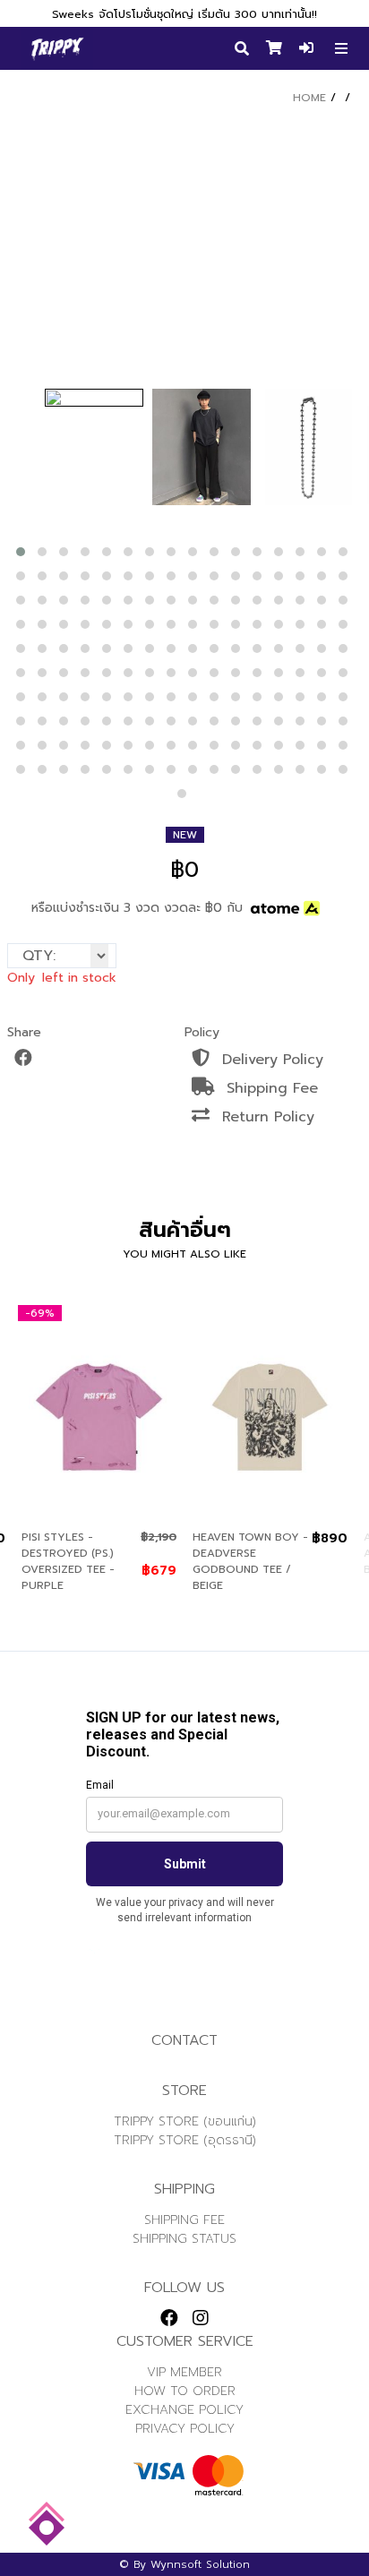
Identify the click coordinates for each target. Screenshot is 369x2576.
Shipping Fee (270, 1088)
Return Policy (266, 1117)
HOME (309, 98)
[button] (21, 552)
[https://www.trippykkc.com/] (57, 48)
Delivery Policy (270, 1060)
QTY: (39, 956)
